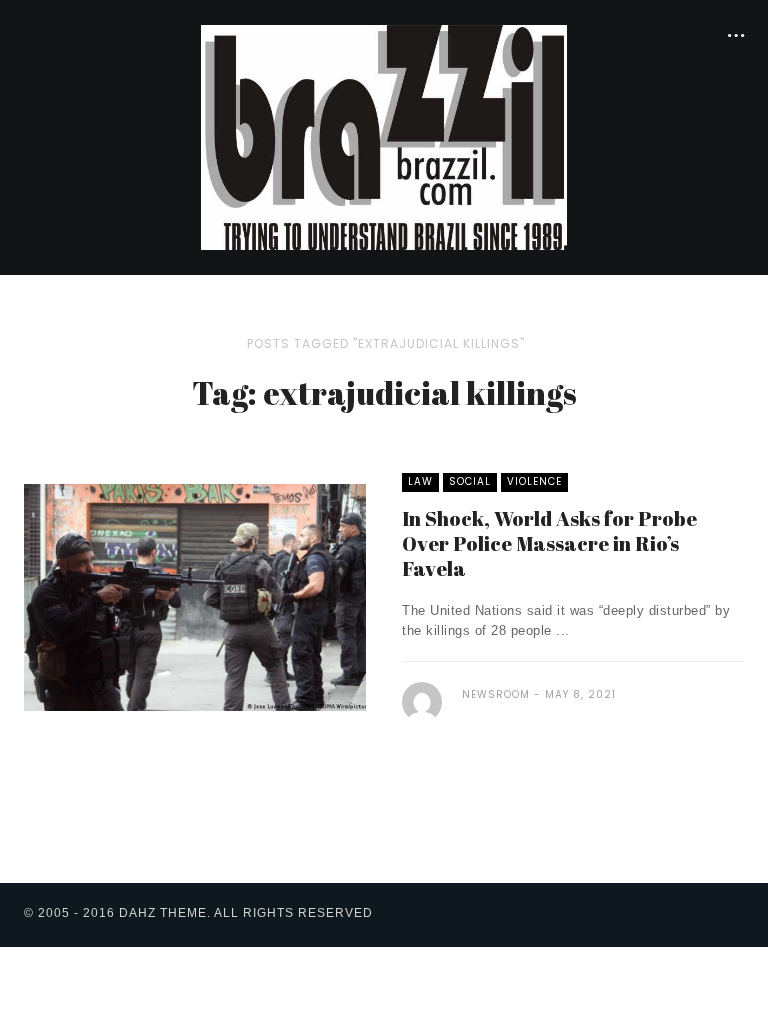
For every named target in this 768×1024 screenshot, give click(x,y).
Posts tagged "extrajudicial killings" (386, 343)
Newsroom (496, 694)
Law (420, 481)
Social (470, 481)
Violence (534, 481)
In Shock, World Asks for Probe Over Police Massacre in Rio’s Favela (549, 543)
